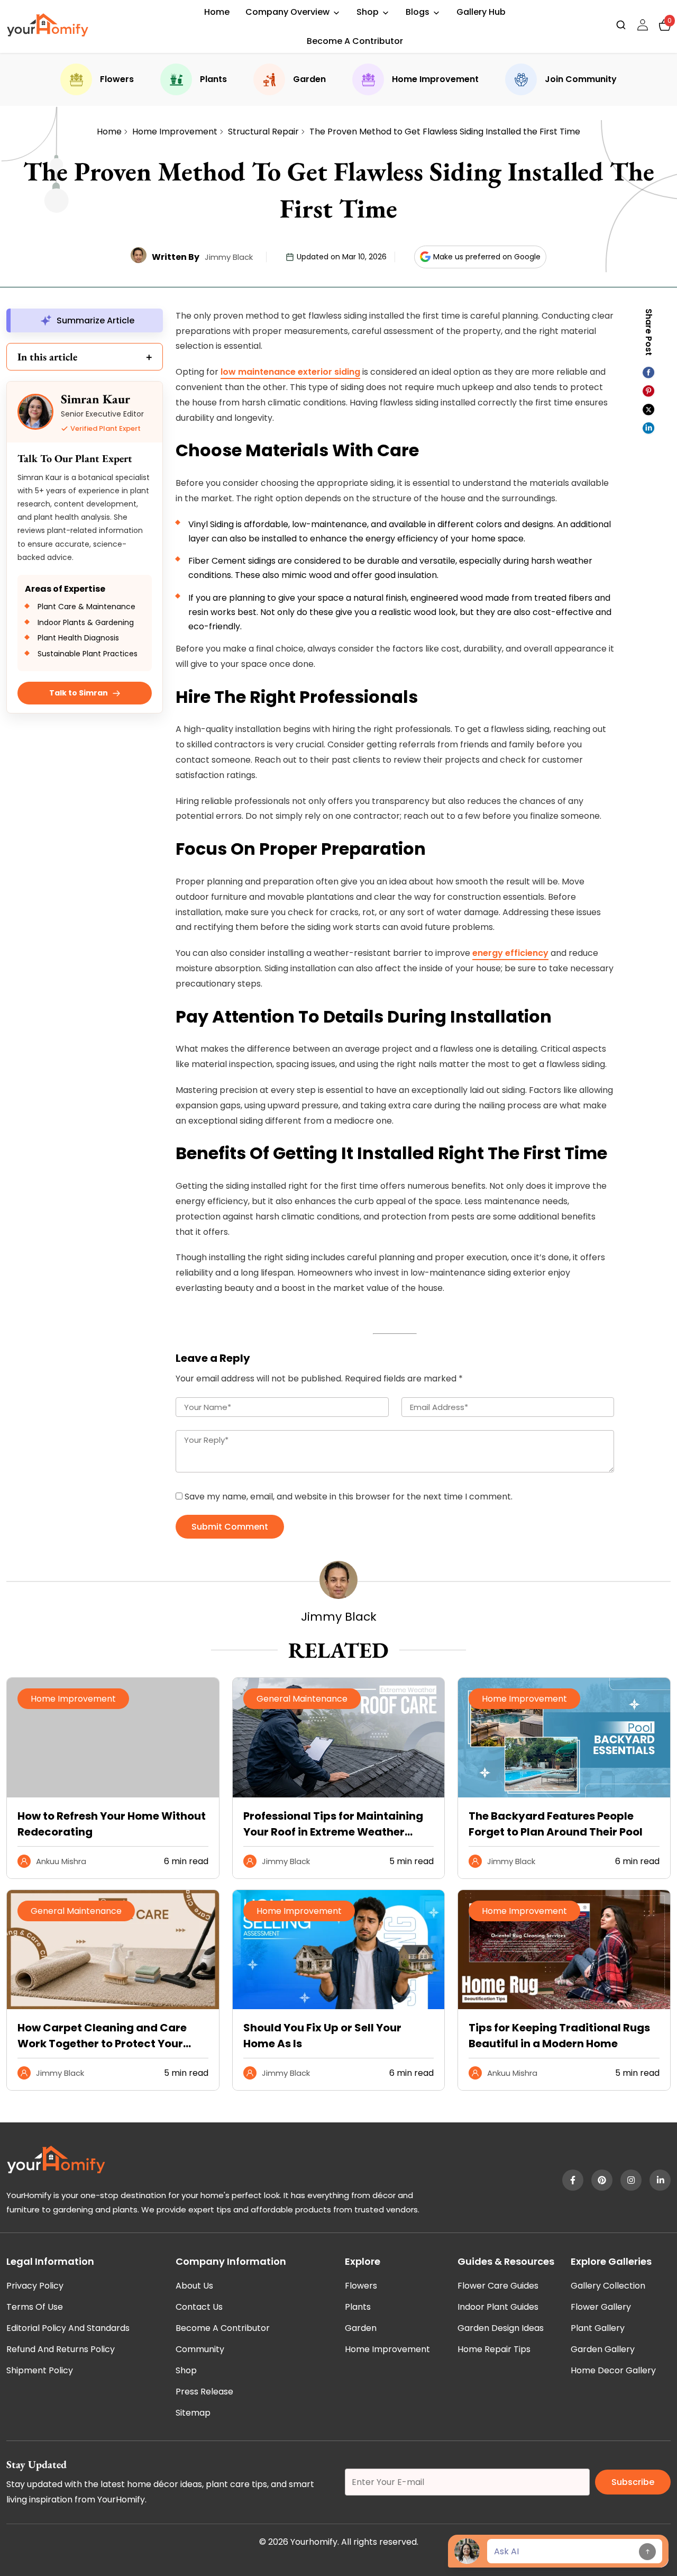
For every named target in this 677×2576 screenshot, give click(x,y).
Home (217, 12)
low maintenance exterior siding (290, 372)
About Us (194, 2286)
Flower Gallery (601, 2307)
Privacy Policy (35, 2286)
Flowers (117, 79)
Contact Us (199, 2307)
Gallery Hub (481, 12)
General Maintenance (302, 1699)
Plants (213, 79)
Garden (309, 79)
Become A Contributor (355, 41)
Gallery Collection (608, 2286)
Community (200, 2349)
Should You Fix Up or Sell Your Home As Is (322, 2036)
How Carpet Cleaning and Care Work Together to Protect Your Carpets (102, 2036)
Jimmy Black (229, 257)
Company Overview (287, 12)
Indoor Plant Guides (498, 2307)
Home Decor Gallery (613, 2370)
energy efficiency (510, 953)
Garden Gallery (603, 2349)
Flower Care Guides (498, 2286)
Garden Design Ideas (501, 2328)
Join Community (581, 79)
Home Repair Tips (494, 2349)
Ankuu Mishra (61, 1861)
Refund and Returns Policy (61, 2349)
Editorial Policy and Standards (68, 2328)
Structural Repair (263, 132)
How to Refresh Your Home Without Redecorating (112, 1824)
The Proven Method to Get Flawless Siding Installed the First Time (445, 132)
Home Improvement (435, 79)
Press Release (204, 2392)
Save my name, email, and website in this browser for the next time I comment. (349, 1497)
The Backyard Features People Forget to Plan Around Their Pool (556, 1824)
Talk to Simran (79, 693)
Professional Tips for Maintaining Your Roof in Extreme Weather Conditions (333, 1824)
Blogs (418, 12)
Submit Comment (230, 1527)
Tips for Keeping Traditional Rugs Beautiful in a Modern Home (559, 2036)
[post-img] (339, 1795)
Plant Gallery (598, 2328)
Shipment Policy (40, 2370)
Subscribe (633, 2482)
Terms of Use (35, 2307)
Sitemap (193, 2413)
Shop (368, 12)
